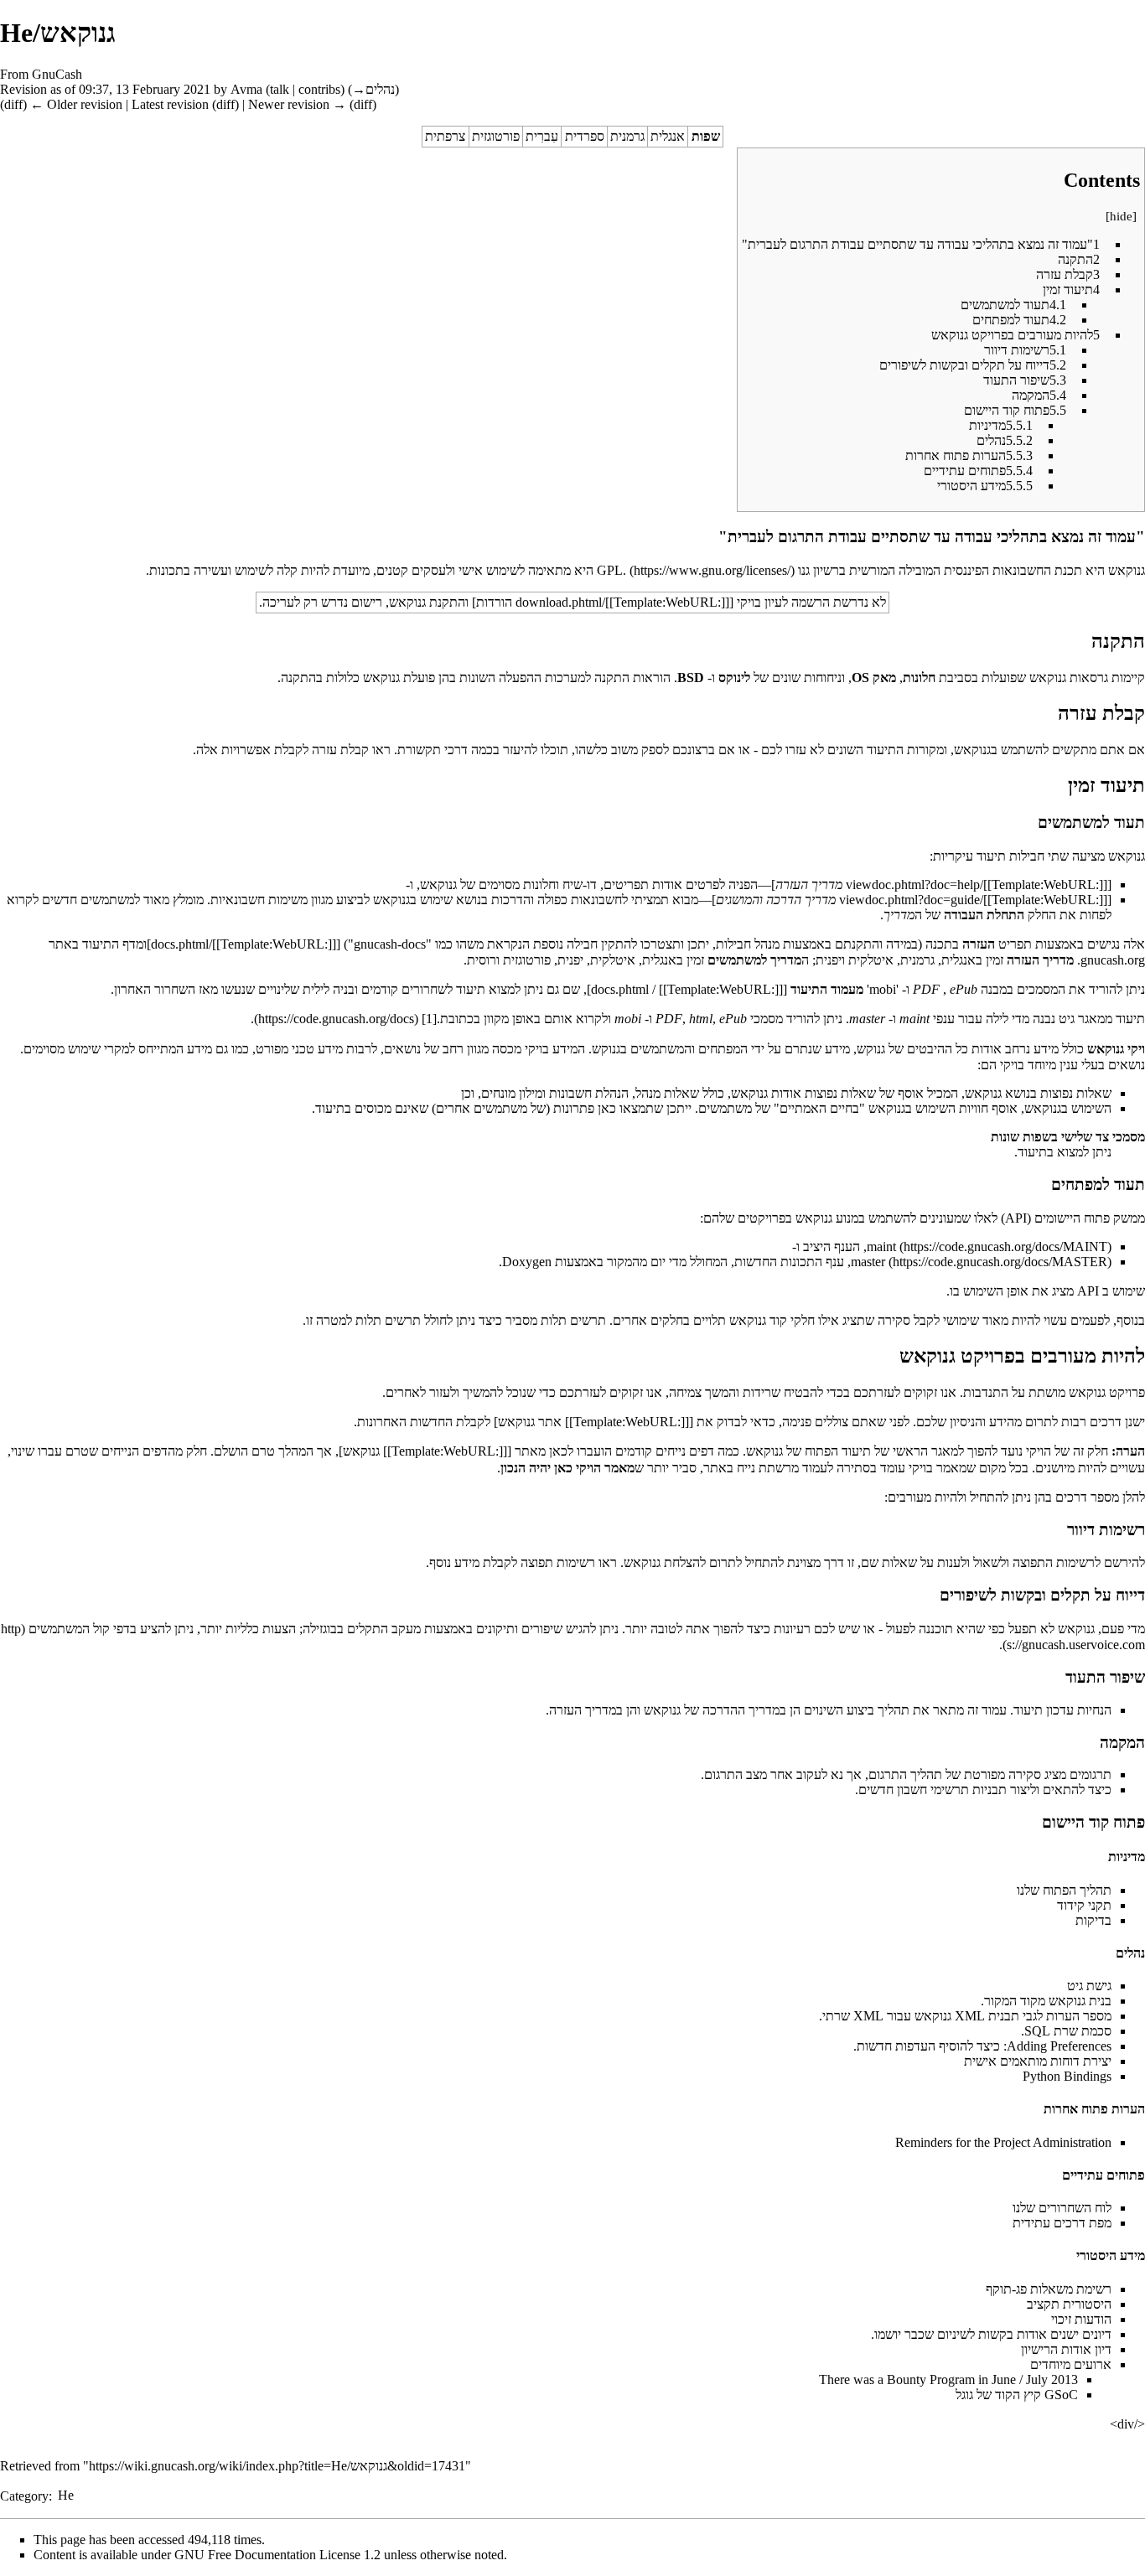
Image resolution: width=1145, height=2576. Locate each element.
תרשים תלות (573, 1320)
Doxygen (527, 1262)
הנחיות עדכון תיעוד (1062, 1710)
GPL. (611, 570)
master (868, 1262)
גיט (1075, 1986)
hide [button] (1121, 216)
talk (280, 89)
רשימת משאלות (1071, 2289)
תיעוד (1032, 1152)
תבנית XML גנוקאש (967, 2016)
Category (24, 2495)
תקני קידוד (1084, 1905)
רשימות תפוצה (558, 1562)
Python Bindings (1067, 2076)
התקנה (298, 678)
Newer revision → (297, 104)
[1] (429, 1019)
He (66, 2495)
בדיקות (1093, 1920)
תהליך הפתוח (1077, 1890)
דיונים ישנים (1081, 2334)
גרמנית (627, 136)
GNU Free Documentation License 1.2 (277, 2555)
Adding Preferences (1059, 2046)
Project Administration (1052, 2142)
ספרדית (585, 136)
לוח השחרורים (1075, 2208)
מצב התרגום (736, 1774)
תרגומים (1091, 1774)
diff (13, 104)
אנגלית (668, 136)
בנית (1100, 2001)
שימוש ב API (1111, 1291)
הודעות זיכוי (1081, 2319)
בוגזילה (320, 1629)
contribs (319, 89)
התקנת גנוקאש (427, 602)
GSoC (1061, 2395)
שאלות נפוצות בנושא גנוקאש (1038, 1093)
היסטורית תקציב (1069, 2304)
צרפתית (445, 136)
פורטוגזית (496, 136)
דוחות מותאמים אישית (1022, 2061)
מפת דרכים (1083, 2223)
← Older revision (76, 104)
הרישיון (1039, 2349)
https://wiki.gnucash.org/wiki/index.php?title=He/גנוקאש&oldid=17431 (277, 2466)
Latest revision (170, 104)
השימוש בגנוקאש (1068, 1108)
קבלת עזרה (340, 750)
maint (881, 1247)
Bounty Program (931, 2379)
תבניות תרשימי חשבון (952, 1790)
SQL (1037, 2031)
